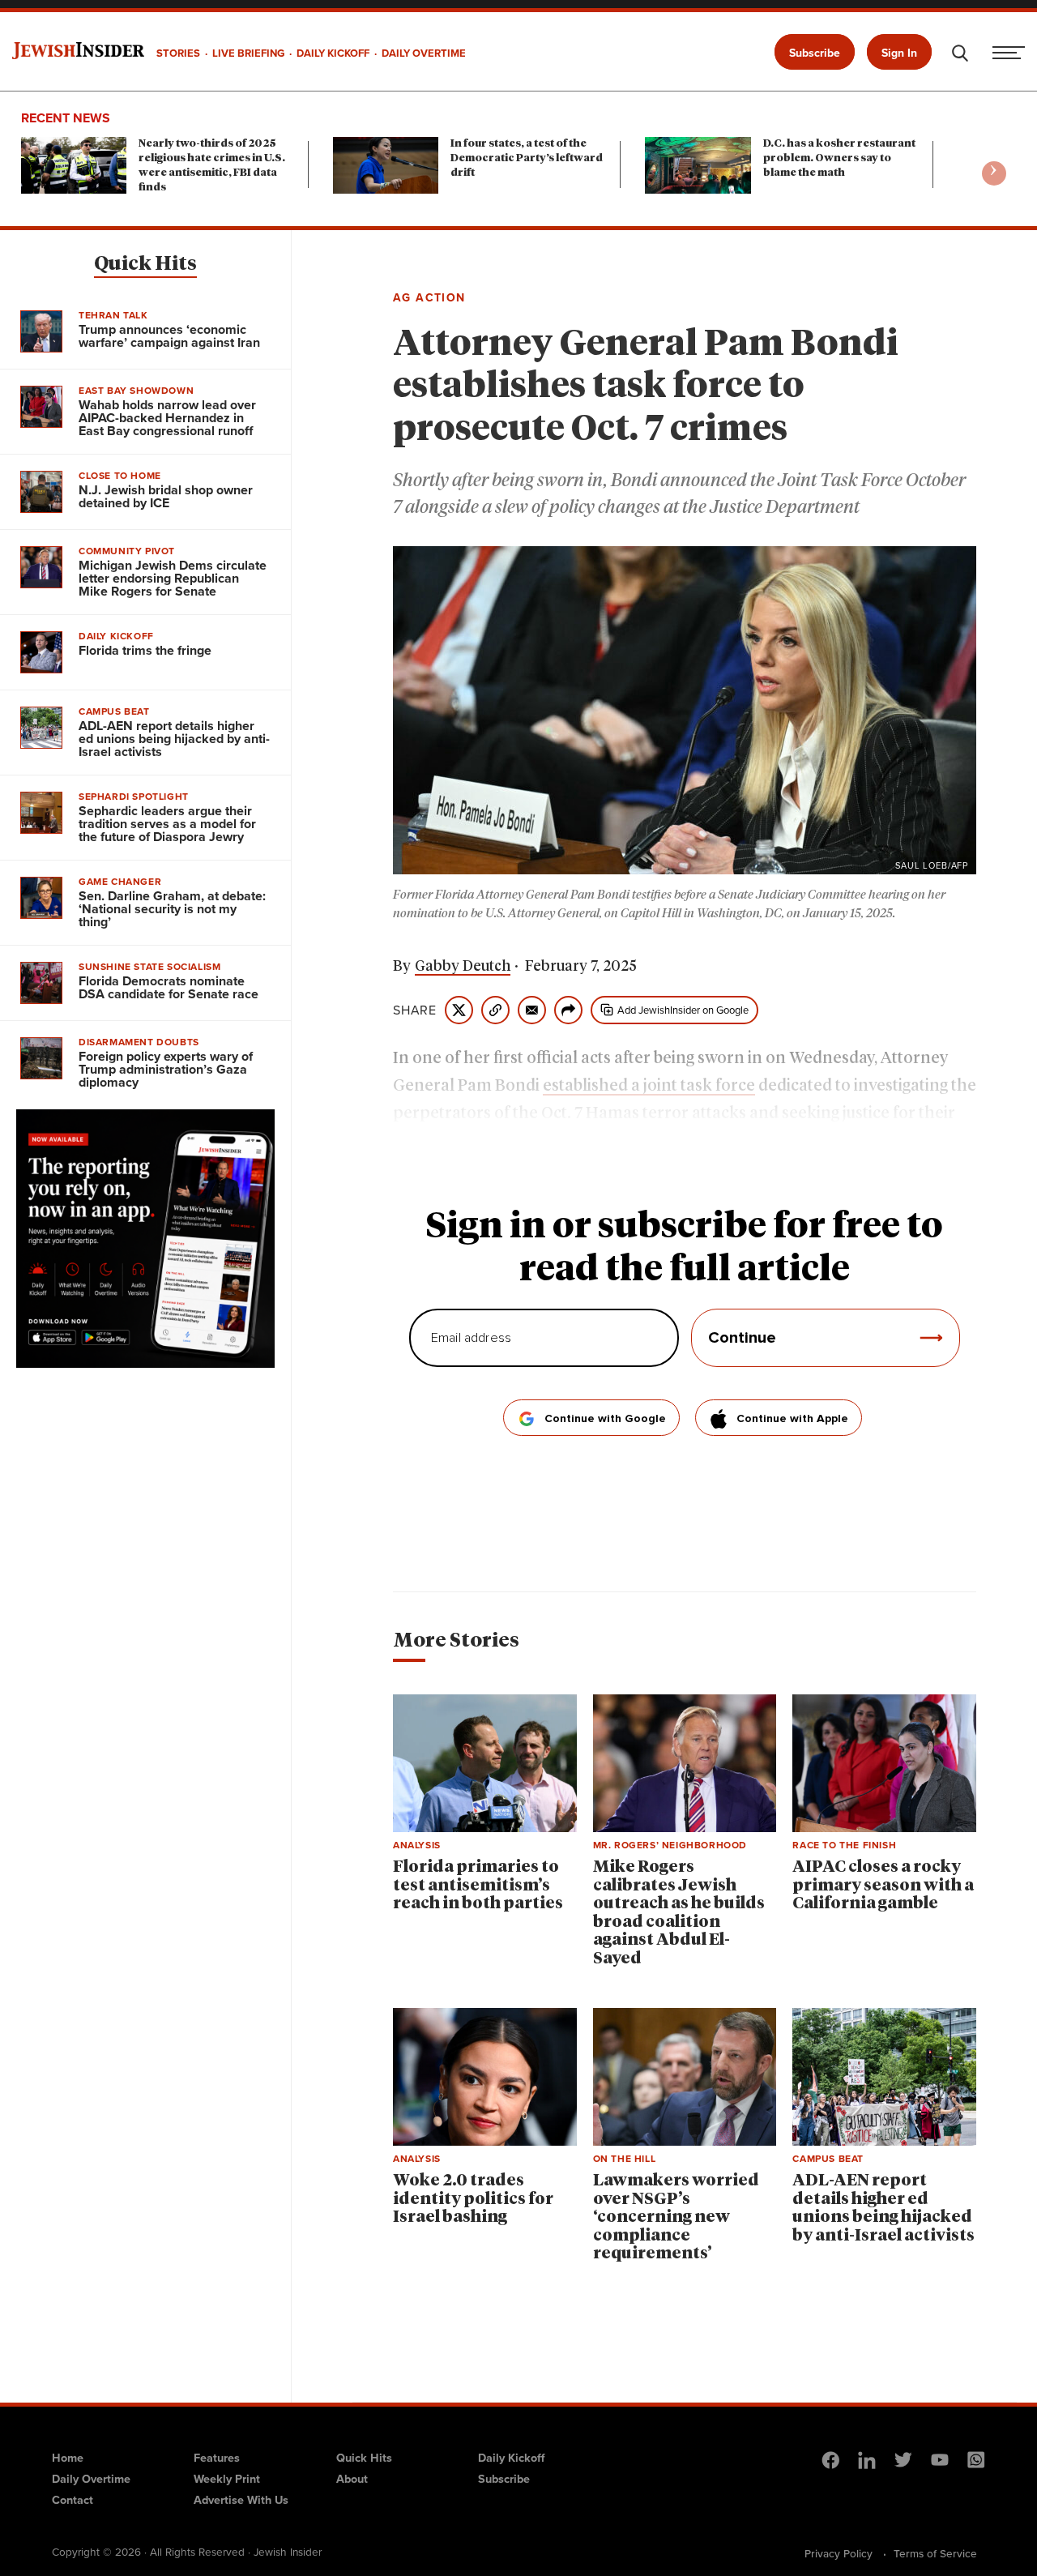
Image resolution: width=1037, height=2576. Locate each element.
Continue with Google (605, 1419)
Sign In (899, 53)
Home (68, 2458)
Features (217, 2458)
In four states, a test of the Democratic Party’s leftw (527, 158)
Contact (73, 2500)
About (352, 2479)
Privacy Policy (839, 2553)
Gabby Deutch (463, 967)
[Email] (532, 1010)
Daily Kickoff (511, 2458)
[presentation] (994, 173)
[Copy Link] (495, 1010)
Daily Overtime (91, 2479)
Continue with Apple (792, 1419)
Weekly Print (227, 2479)
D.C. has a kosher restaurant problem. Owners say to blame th (839, 158)
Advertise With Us (241, 2500)
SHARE (415, 1010)
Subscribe (815, 53)
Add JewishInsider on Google (683, 1010)
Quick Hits (145, 264)
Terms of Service (935, 2553)
